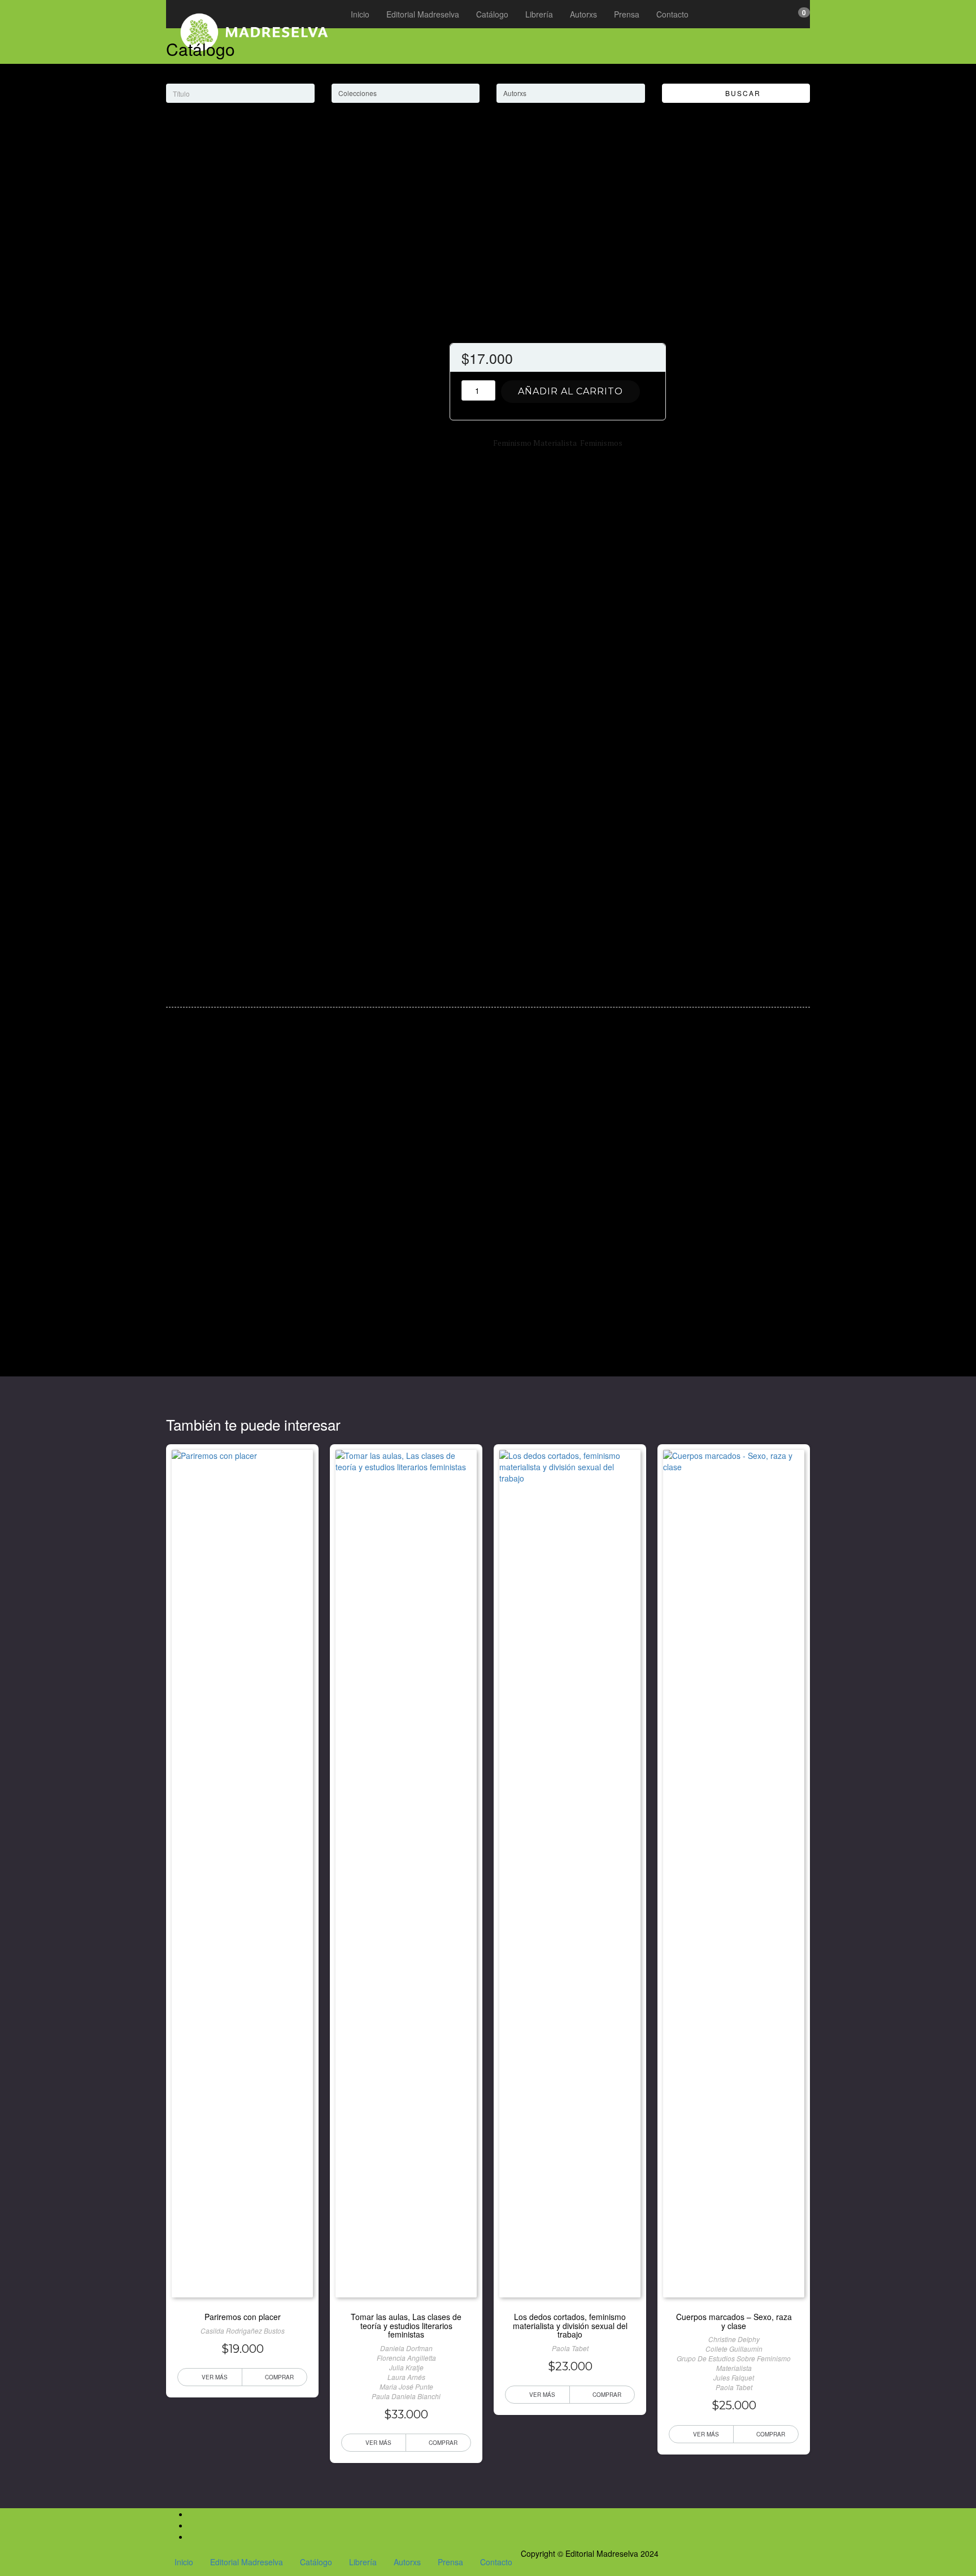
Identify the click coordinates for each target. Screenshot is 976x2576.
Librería (539, 14)
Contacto (672, 14)
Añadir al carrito (570, 391)
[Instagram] (192, 2525)
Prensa (627, 14)
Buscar (739, 93)
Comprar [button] (279, 2377)
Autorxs (583, 14)
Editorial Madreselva (423, 14)
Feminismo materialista (535, 443)
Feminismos (601, 443)
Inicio (360, 14)
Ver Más (215, 2377)
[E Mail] (192, 2536)
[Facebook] (192, 2514)
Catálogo (492, 14)
